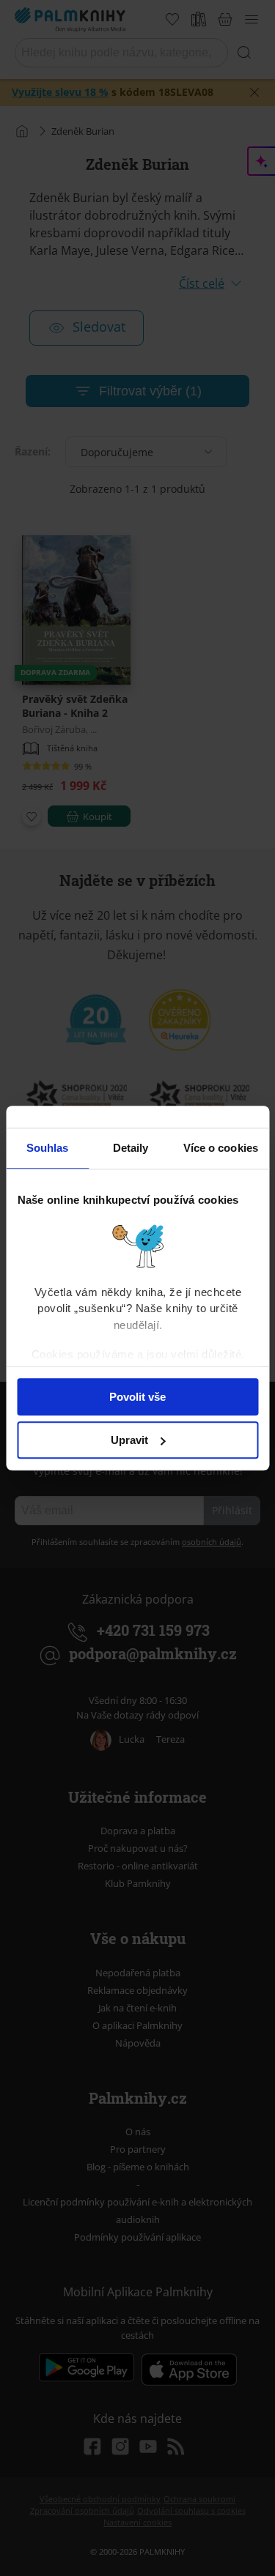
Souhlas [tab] (48, 1148)
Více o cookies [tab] (221, 1148)
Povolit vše (137, 1397)
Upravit (129, 1440)
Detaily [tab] (131, 1148)
